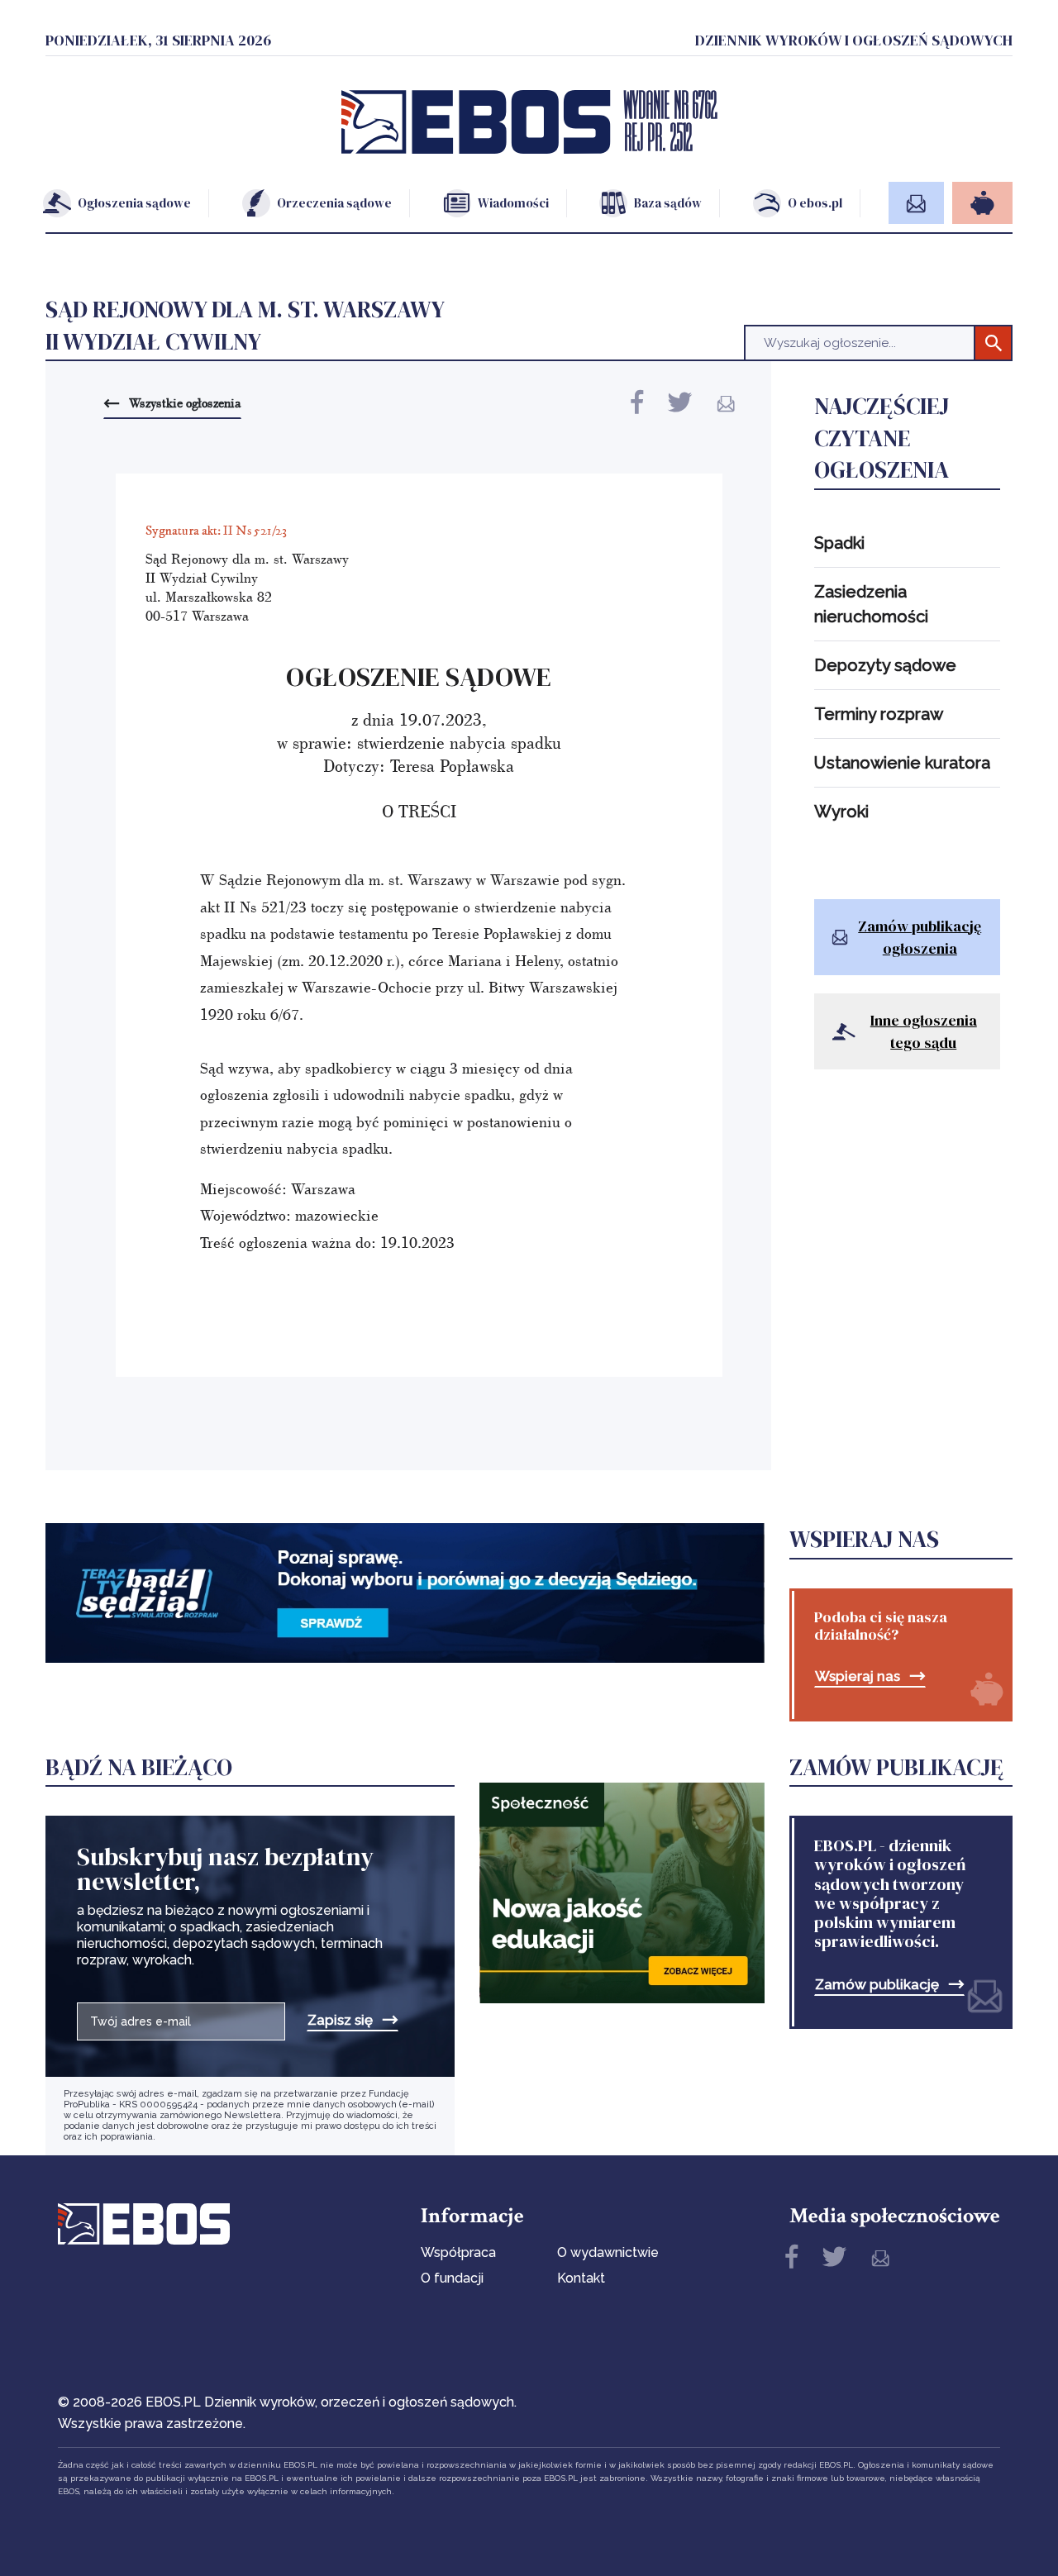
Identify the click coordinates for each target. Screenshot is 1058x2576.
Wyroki (841, 812)
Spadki (839, 543)
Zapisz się (340, 2020)
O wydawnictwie (608, 2252)
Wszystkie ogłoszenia (185, 402)
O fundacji (452, 2278)
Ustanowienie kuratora (902, 763)
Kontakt (581, 2278)
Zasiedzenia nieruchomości (871, 604)
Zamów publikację (877, 1985)
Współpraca (458, 2252)
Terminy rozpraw (879, 714)
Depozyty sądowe (885, 665)
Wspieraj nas (858, 1676)
